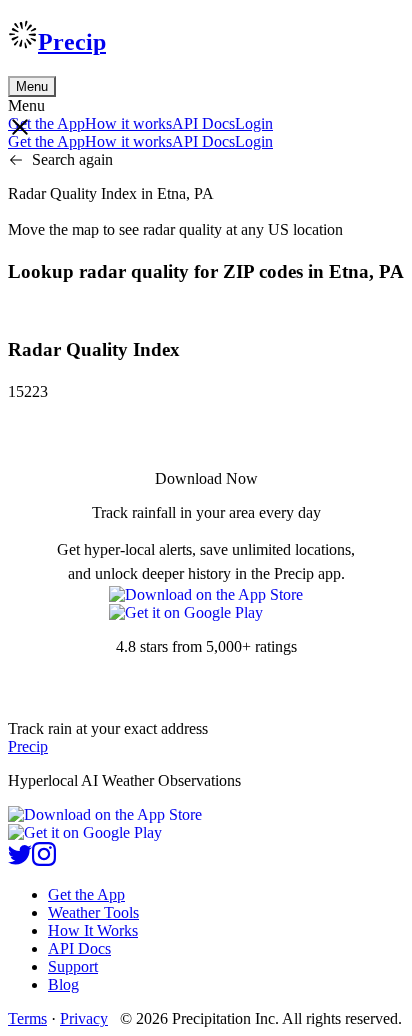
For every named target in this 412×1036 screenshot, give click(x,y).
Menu (32, 86)
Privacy (84, 1018)
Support (73, 966)
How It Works (93, 930)
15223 (28, 391)
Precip (72, 42)
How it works (128, 123)
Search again (72, 159)
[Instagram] (44, 860)
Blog (63, 984)
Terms (27, 1018)
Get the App (86, 894)
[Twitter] (20, 860)
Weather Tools (93, 912)
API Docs (203, 123)
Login (254, 123)
